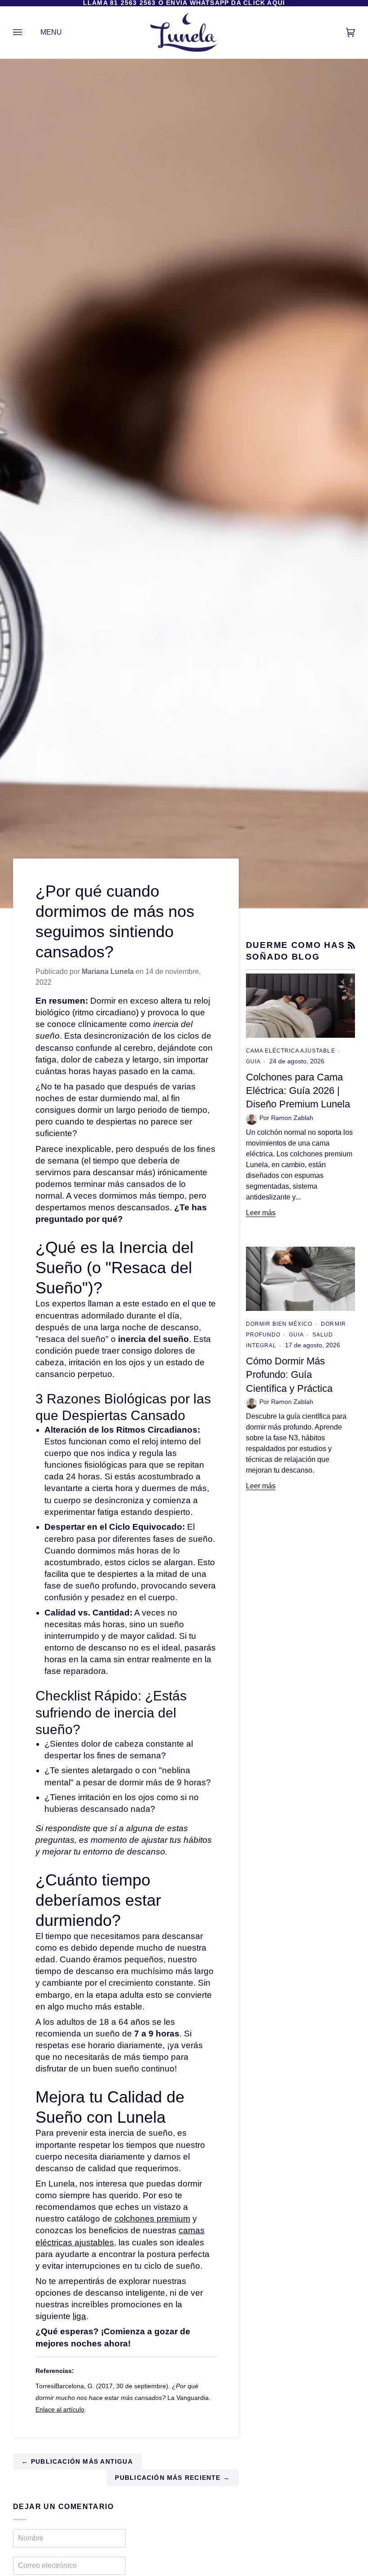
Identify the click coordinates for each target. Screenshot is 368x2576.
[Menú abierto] (26, 33)
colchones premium (152, 2219)
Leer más (261, 1213)
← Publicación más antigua (77, 2462)
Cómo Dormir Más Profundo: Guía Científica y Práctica (289, 1375)
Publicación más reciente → (172, 2478)
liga (79, 2316)
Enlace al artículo (60, 2410)
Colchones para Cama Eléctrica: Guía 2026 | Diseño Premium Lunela (298, 1091)
